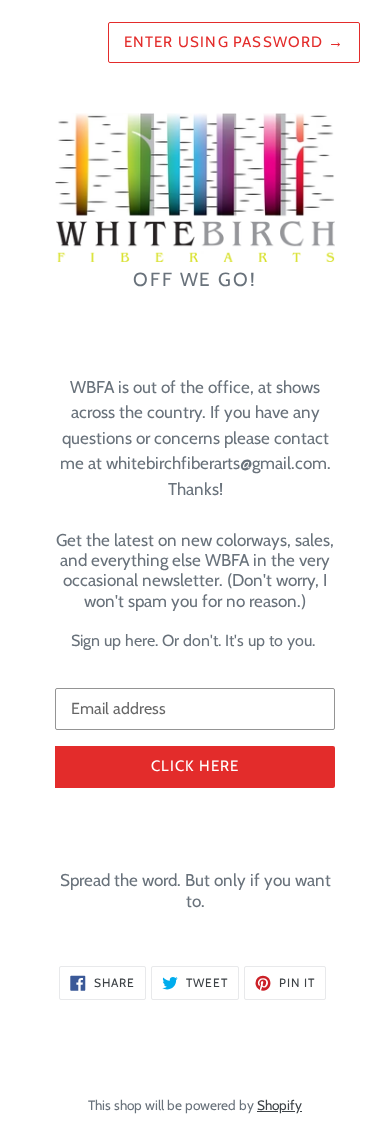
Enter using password (234, 42)
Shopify (279, 1105)
